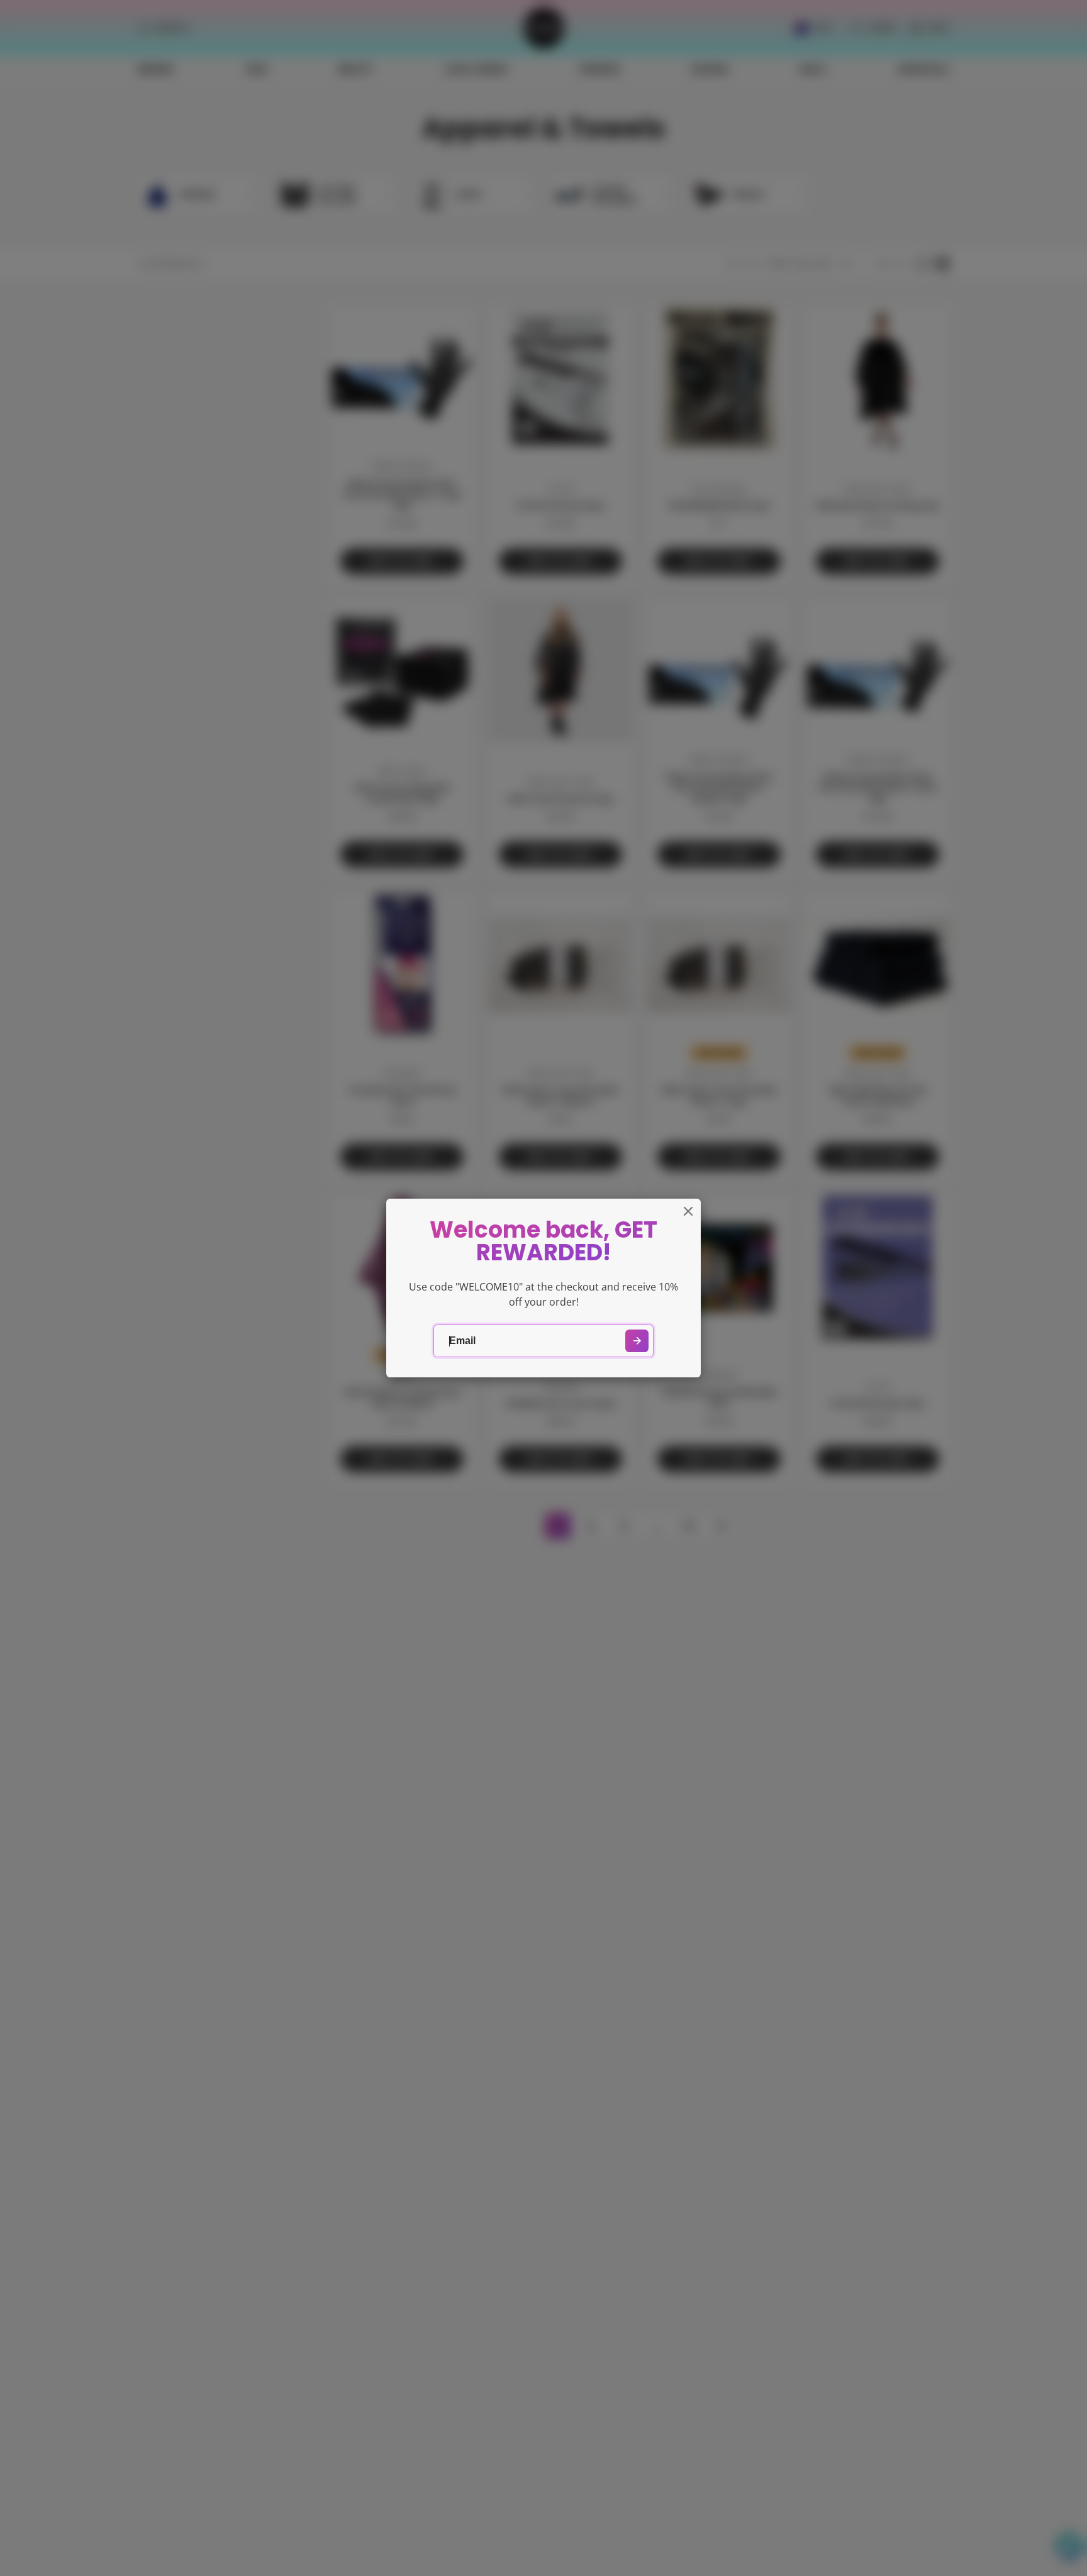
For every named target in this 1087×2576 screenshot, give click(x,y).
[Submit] (637, 1341)
